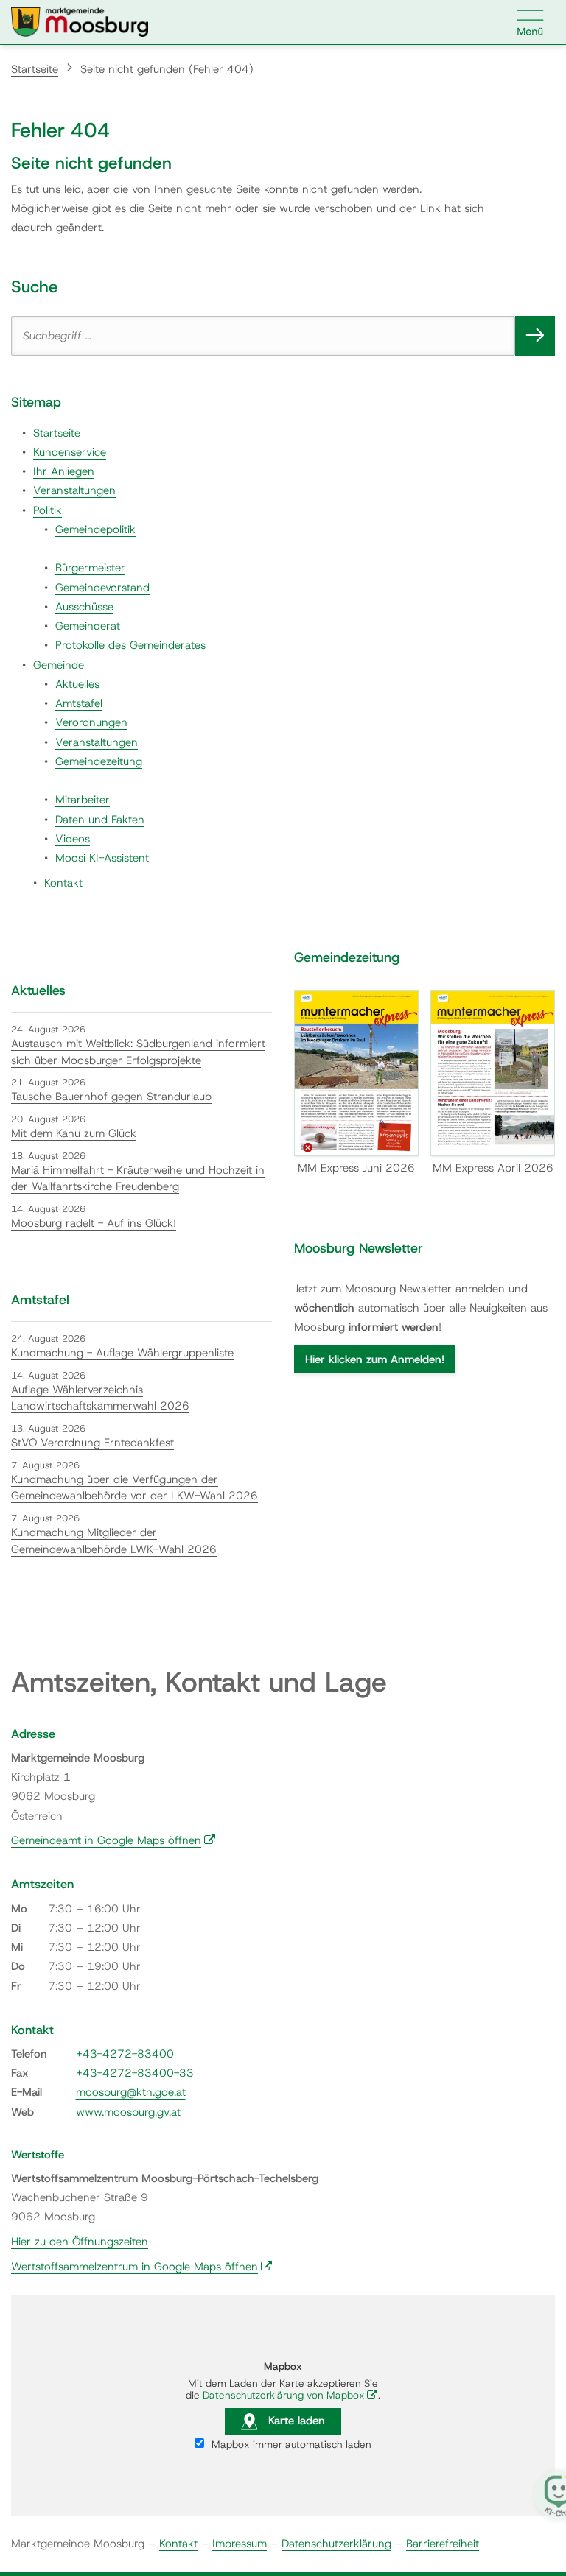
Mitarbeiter (83, 800)
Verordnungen (91, 722)
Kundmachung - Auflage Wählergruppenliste (122, 1353)
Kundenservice (70, 452)
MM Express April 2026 (493, 1168)
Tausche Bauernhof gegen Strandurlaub (111, 1097)
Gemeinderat (88, 626)
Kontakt (63, 883)
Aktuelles (77, 684)
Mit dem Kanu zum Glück (74, 1133)
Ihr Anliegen (64, 471)
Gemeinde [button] (59, 665)
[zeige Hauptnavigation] (531, 22)
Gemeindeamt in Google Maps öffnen (113, 1840)
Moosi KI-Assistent (102, 858)
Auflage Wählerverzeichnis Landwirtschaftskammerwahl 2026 (100, 1398)
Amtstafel (79, 703)
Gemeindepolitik (95, 529)
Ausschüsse (84, 607)
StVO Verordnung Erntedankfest (92, 1443)
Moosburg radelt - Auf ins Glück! (94, 1223)
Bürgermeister (90, 568)
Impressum (240, 2544)
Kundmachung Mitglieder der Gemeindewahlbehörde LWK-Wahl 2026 (114, 1541)
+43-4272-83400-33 (135, 2073)
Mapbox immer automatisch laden (290, 2444)
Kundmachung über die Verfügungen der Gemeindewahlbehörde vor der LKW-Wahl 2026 (134, 1488)
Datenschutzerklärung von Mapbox (290, 2395)
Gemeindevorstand (102, 588)
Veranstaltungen (74, 490)
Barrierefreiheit (443, 2544)
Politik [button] (48, 510)
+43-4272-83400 (125, 2054)
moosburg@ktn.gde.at (131, 2092)
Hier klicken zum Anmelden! (375, 1359)
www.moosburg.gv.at (128, 2112)
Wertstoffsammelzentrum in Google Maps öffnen (142, 2267)
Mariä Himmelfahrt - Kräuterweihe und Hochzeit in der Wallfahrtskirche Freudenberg (138, 1179)
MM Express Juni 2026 (356, 1168)
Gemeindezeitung (99, 761)
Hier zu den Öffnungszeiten (80, 2242)
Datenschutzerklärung (336, 2544)
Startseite (35, 69)
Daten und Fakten (100, 820)
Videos (73, 839)
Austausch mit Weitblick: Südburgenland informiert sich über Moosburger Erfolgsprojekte (138, 1052)
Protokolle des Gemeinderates (130, 645)
